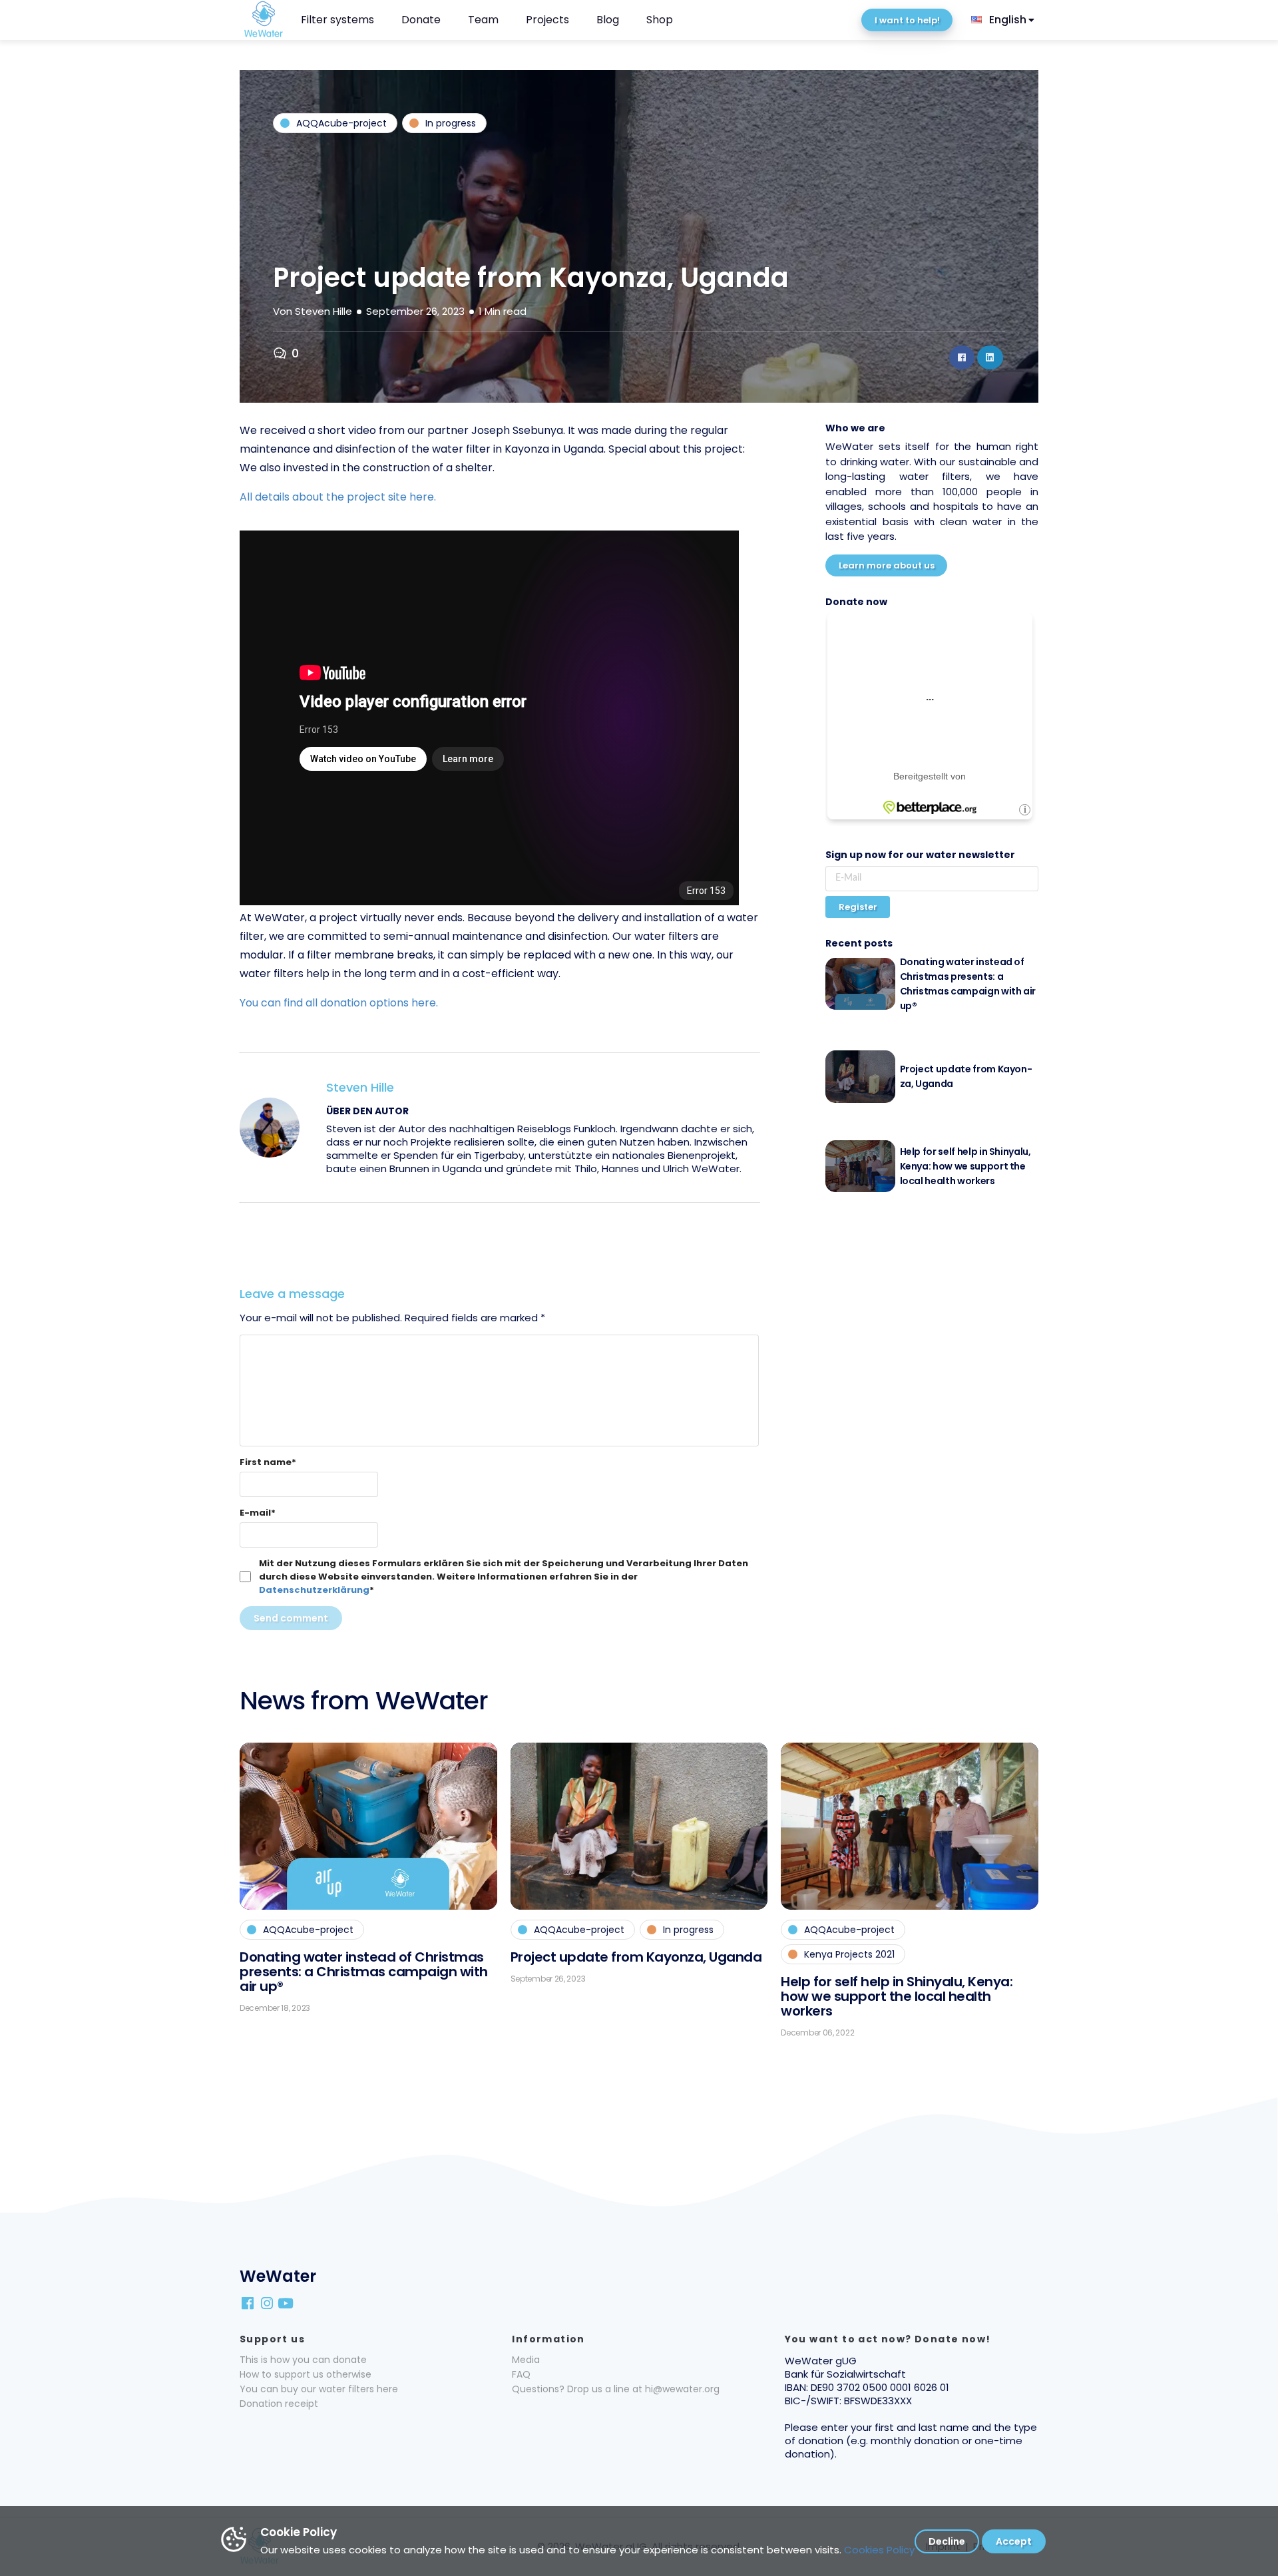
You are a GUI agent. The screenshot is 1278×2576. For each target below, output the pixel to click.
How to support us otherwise (306, 2374)
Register (858, 907)
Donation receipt (279, 2404)
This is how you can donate (303, 2360)
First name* (268, 1462)
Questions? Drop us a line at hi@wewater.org (616, 2389)
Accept (1014, 2541)
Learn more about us (887, 565)
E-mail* (258, 1513)
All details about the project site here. (338, 497)
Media (526, 2360)
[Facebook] (249, 2302)
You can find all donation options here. (339, 1003)
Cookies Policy (879, 2550)
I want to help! (907, 20)
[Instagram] (268, 2302)
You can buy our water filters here (319, 2389)
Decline (947, 2541)
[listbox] (1004, 20)
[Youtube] (287, 2302)
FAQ (521, 2374)
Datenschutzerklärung (314, 1590)
